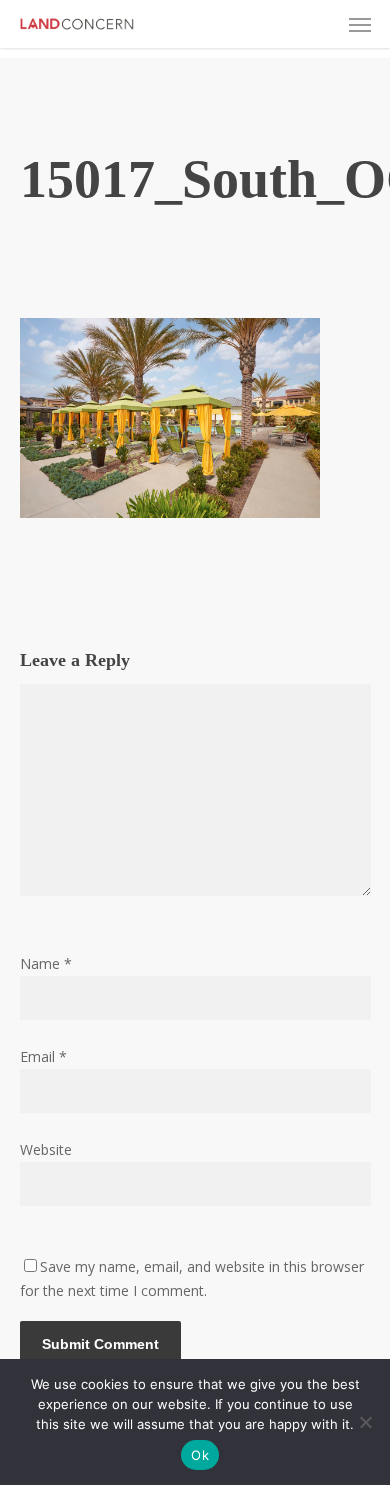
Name (46, 963)
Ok (200, 1455)
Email (43, 1056)
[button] (360, 24)
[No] (365, 1422)
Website (46, 1149)
